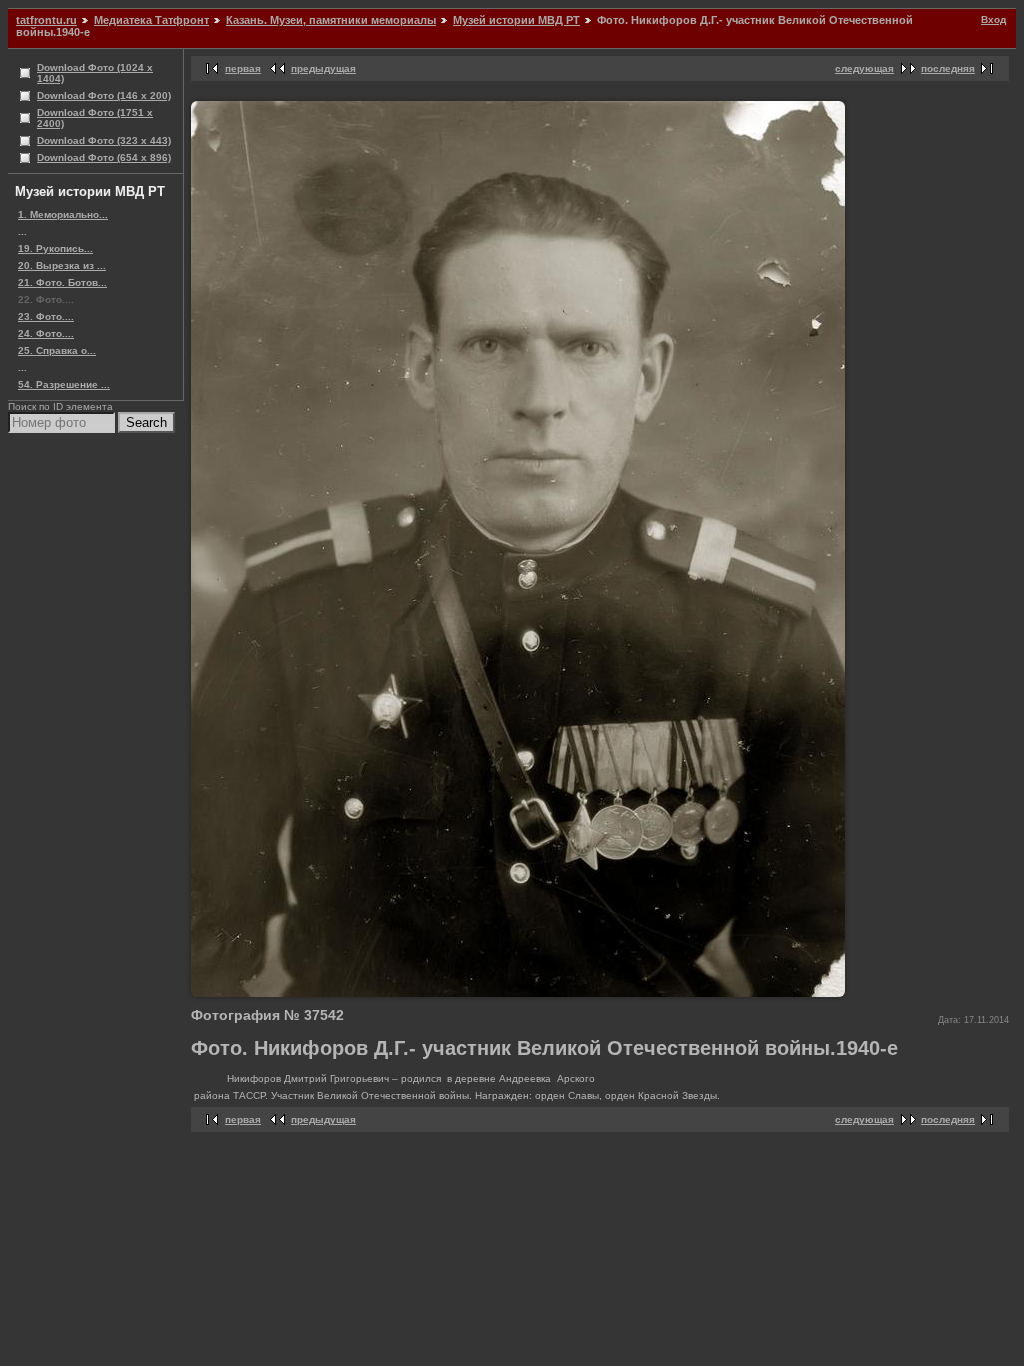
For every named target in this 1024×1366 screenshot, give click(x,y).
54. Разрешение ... (64, 384)
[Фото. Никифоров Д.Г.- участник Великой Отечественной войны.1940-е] (518, 993)
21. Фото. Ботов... (62, 282)
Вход (993, 19)
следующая (864, 68)
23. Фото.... (46, 316)
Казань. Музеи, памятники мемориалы (331, 20)
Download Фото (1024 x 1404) (95, 73)
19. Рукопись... (55, 248)
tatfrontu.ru (46, 20)
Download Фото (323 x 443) (104, 140)
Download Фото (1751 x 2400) (95, 118)
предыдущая (323, 68)
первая (243, 68)
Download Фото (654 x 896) (104, 157)
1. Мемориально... (63, 214)
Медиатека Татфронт (151, 20)
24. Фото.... (46, 333)
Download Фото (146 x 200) (104, 95)
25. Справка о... (57, 350)
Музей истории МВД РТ (516, 20)
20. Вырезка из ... (62, 265)
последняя (948, 68)
